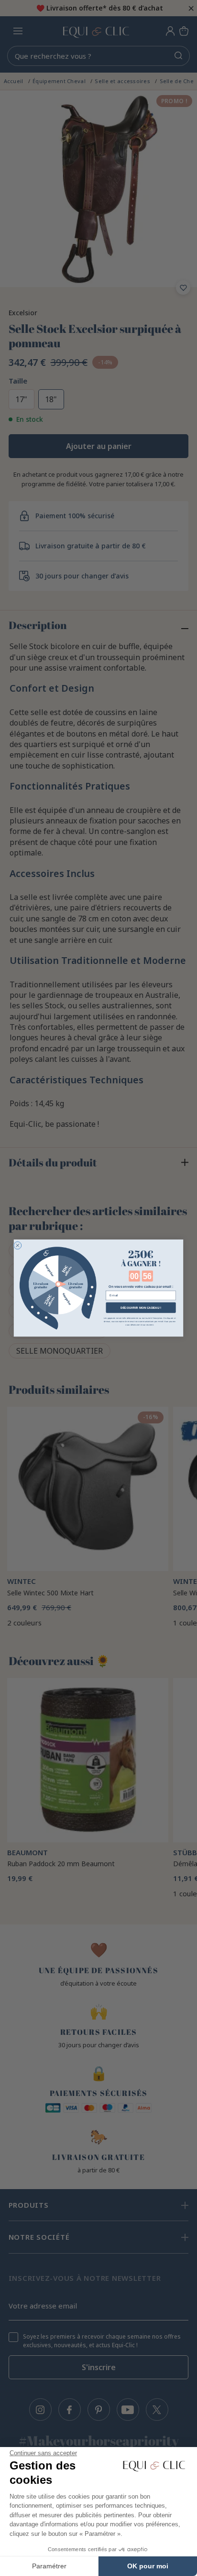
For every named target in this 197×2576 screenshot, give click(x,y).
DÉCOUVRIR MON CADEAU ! (141, 1308)
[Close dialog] (18, 1245)
